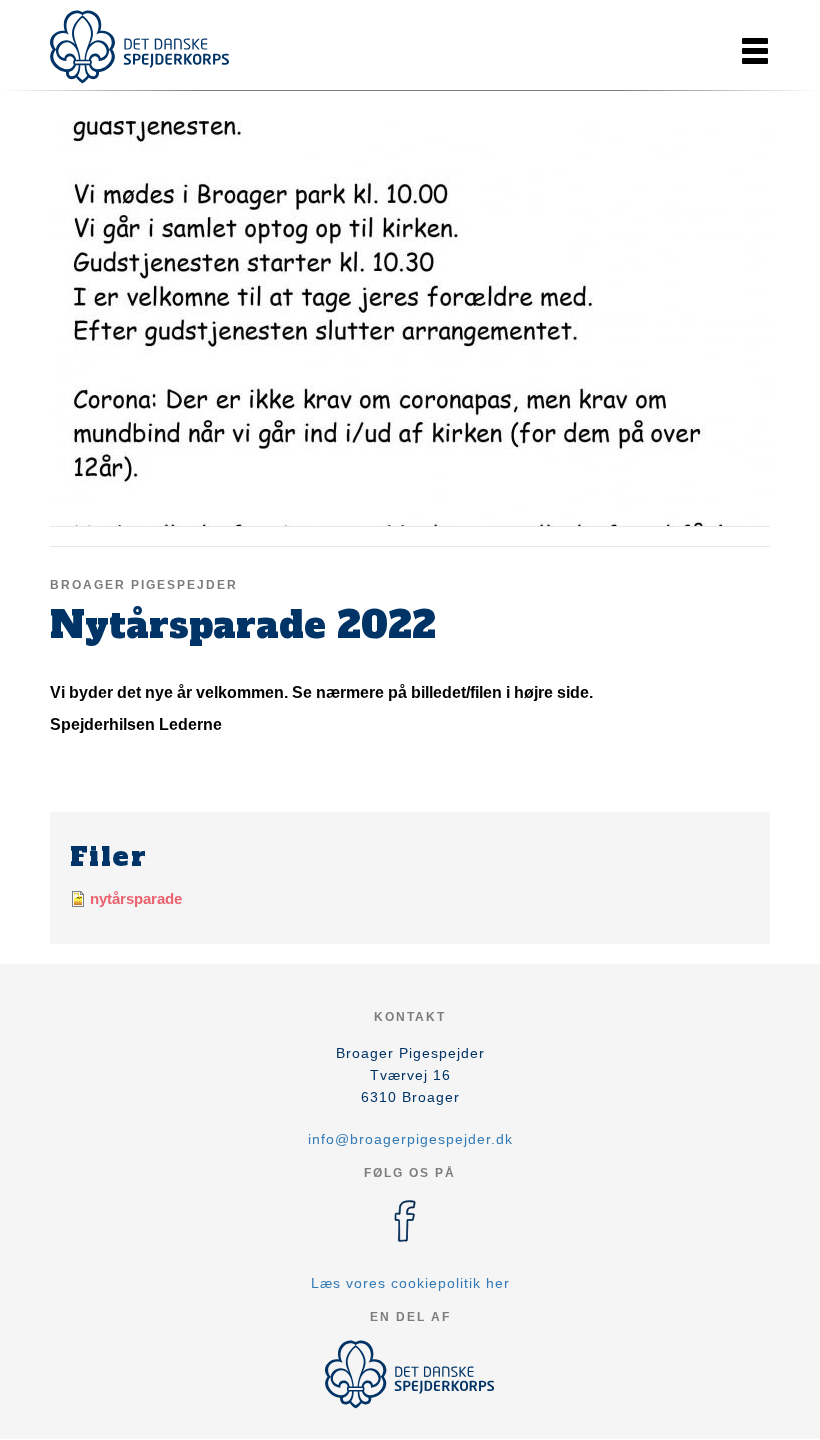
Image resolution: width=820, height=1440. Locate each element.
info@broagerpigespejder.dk (410, 1139)
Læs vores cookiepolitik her (410, 1283)
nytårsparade (136, 898)
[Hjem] (140, 47)
